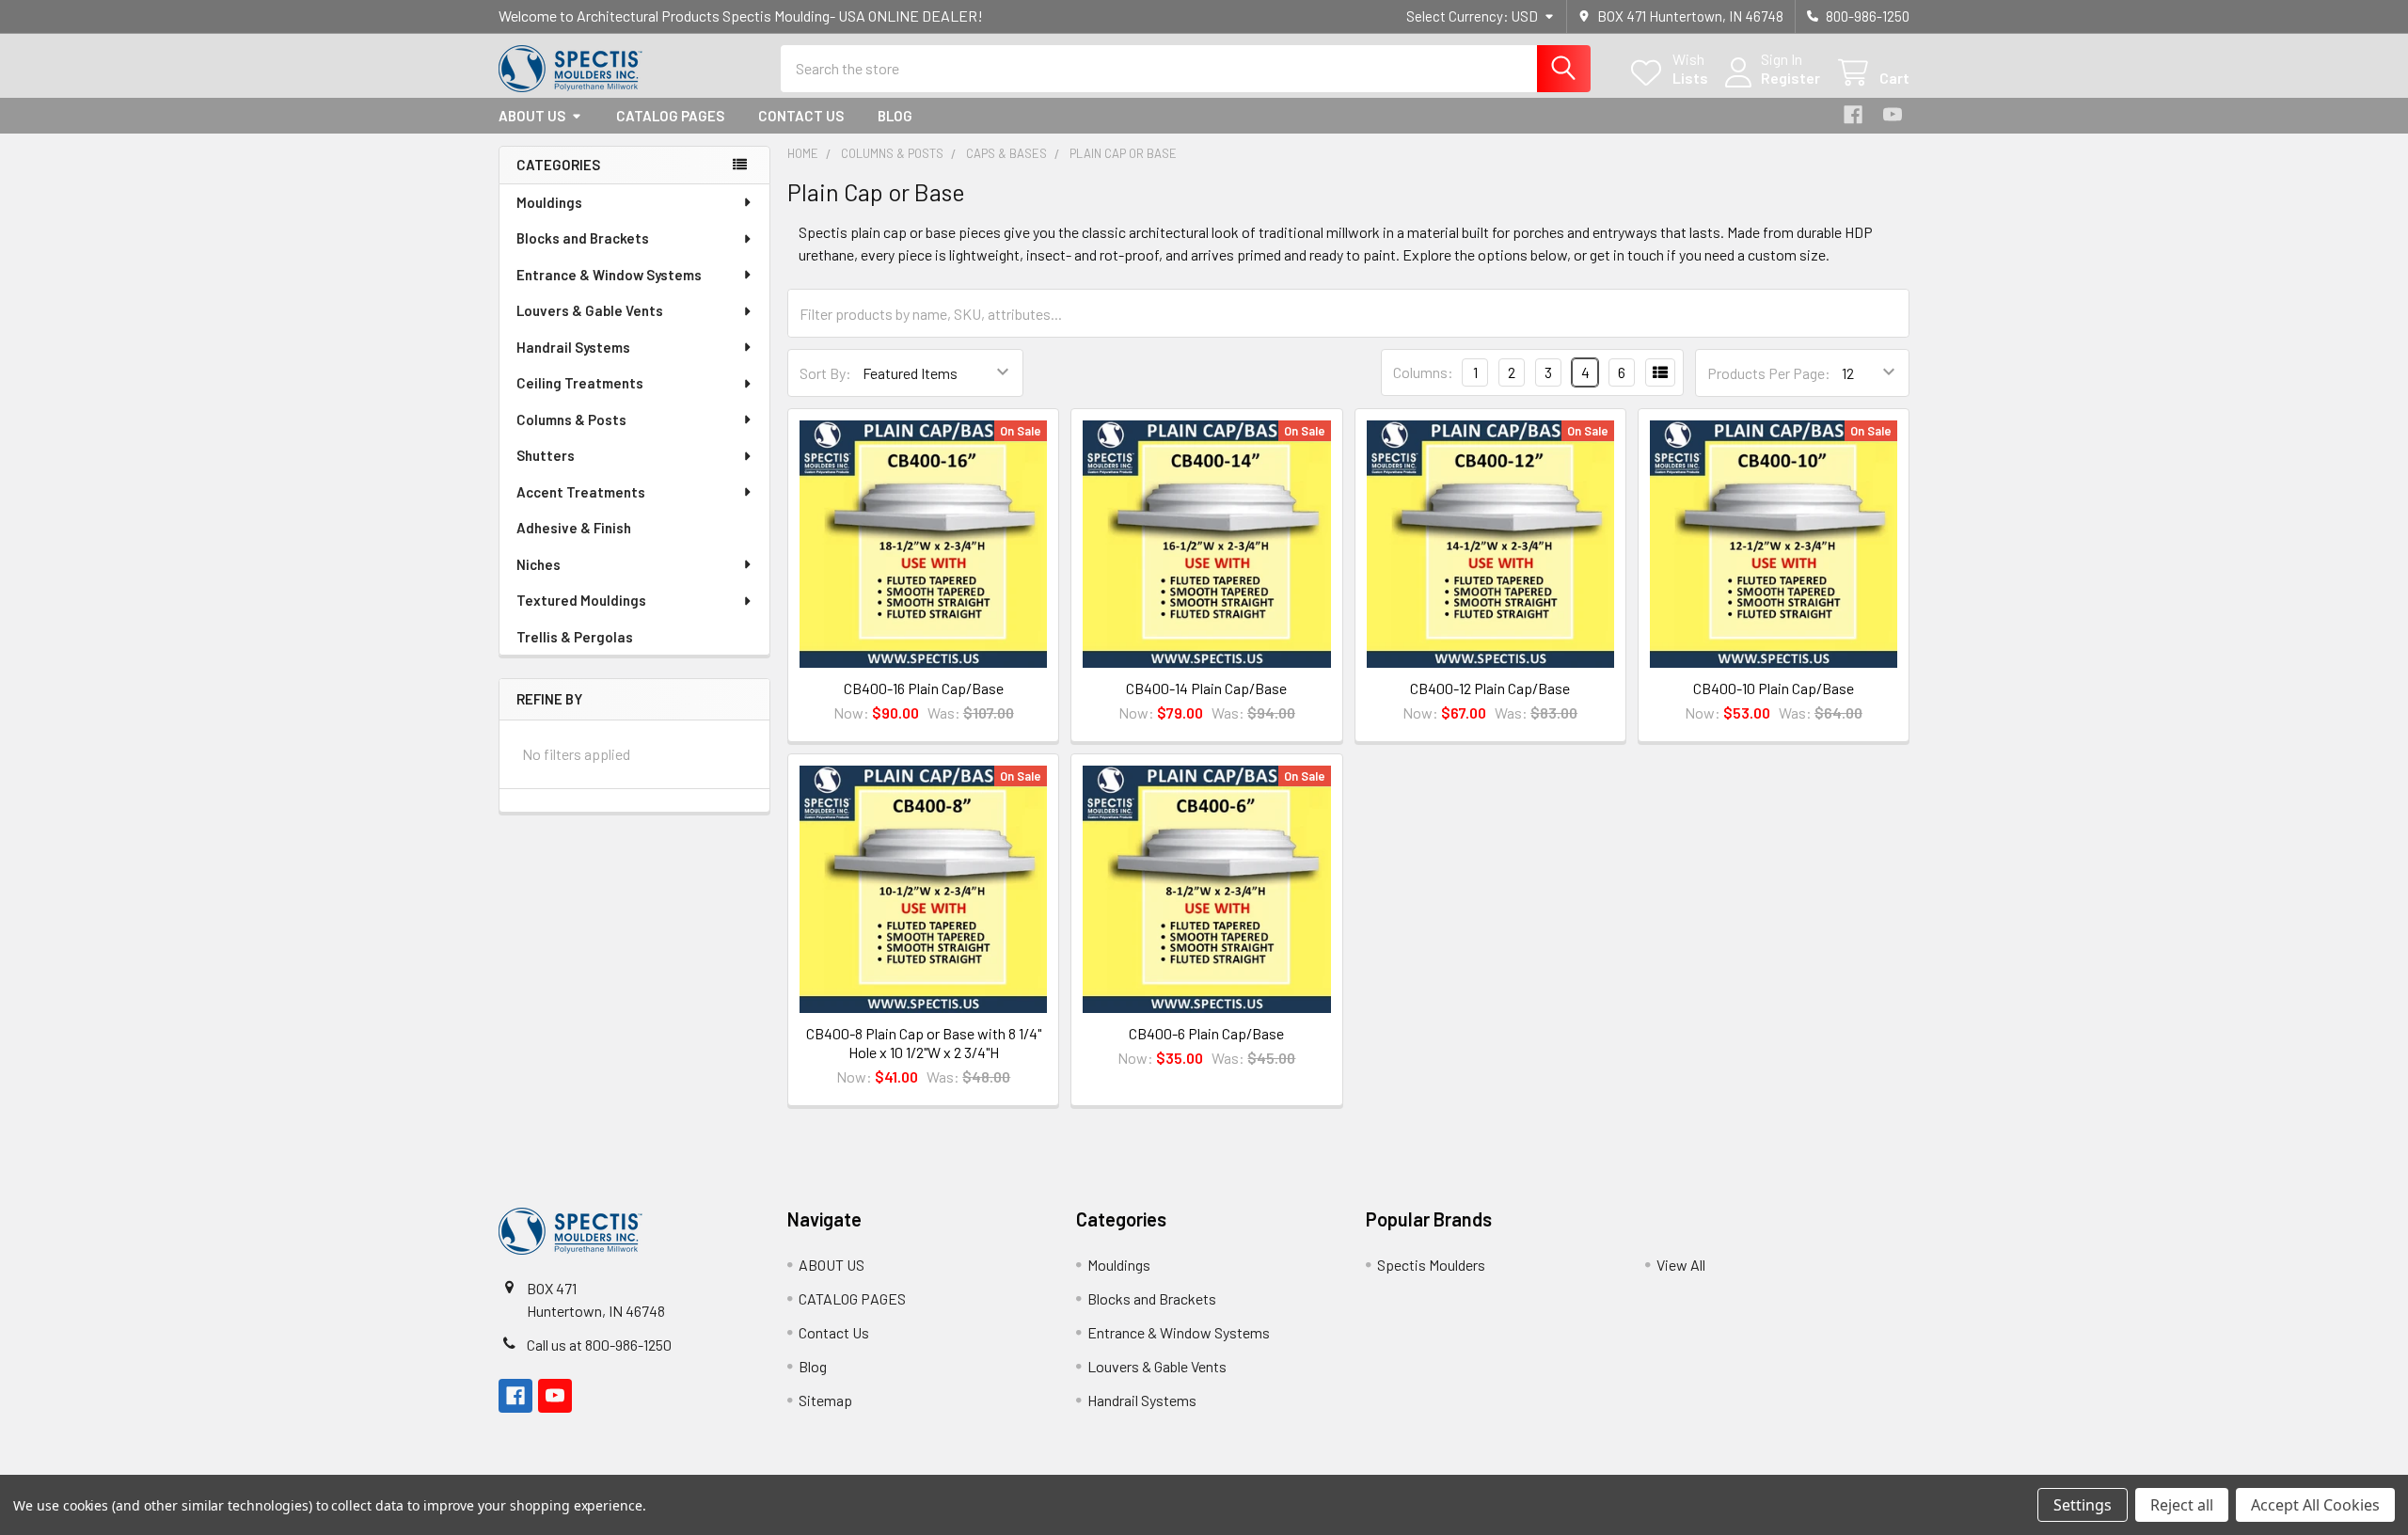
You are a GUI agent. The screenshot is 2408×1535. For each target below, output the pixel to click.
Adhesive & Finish (574, 528)
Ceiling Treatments (580, 383)
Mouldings (549, 202)
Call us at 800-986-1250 (599, 1345)
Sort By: (825, 373)
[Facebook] (1853, 115)
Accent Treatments (581, 492)
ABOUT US (532, 116)
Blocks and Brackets (583, 238)
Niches (539, 564)
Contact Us (801, 116)
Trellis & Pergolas (575, 637)
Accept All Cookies (2315, 1505)
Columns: (1423, 372)
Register (1790, 78)
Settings (2083, 1505)
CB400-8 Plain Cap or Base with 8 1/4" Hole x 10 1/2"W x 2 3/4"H (924, 1043)
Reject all (2182, 1505)
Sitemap (825, 1400)
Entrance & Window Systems (609, 275)
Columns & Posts (571, 419)
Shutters (546, 455)
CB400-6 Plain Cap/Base (1206, 1033)
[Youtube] (1893, 115)
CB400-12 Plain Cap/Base (1490, 688)
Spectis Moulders (1431, 1265)
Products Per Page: (1769, 373)
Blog (895, 116)
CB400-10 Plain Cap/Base (1774, 688)
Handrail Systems (573, 347)
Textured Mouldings (581, 600)
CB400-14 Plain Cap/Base (1206, 688)
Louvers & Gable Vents (590, 310)
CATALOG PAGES (670, 116)
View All (1681, 1265)
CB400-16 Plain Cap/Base (924, 688)
